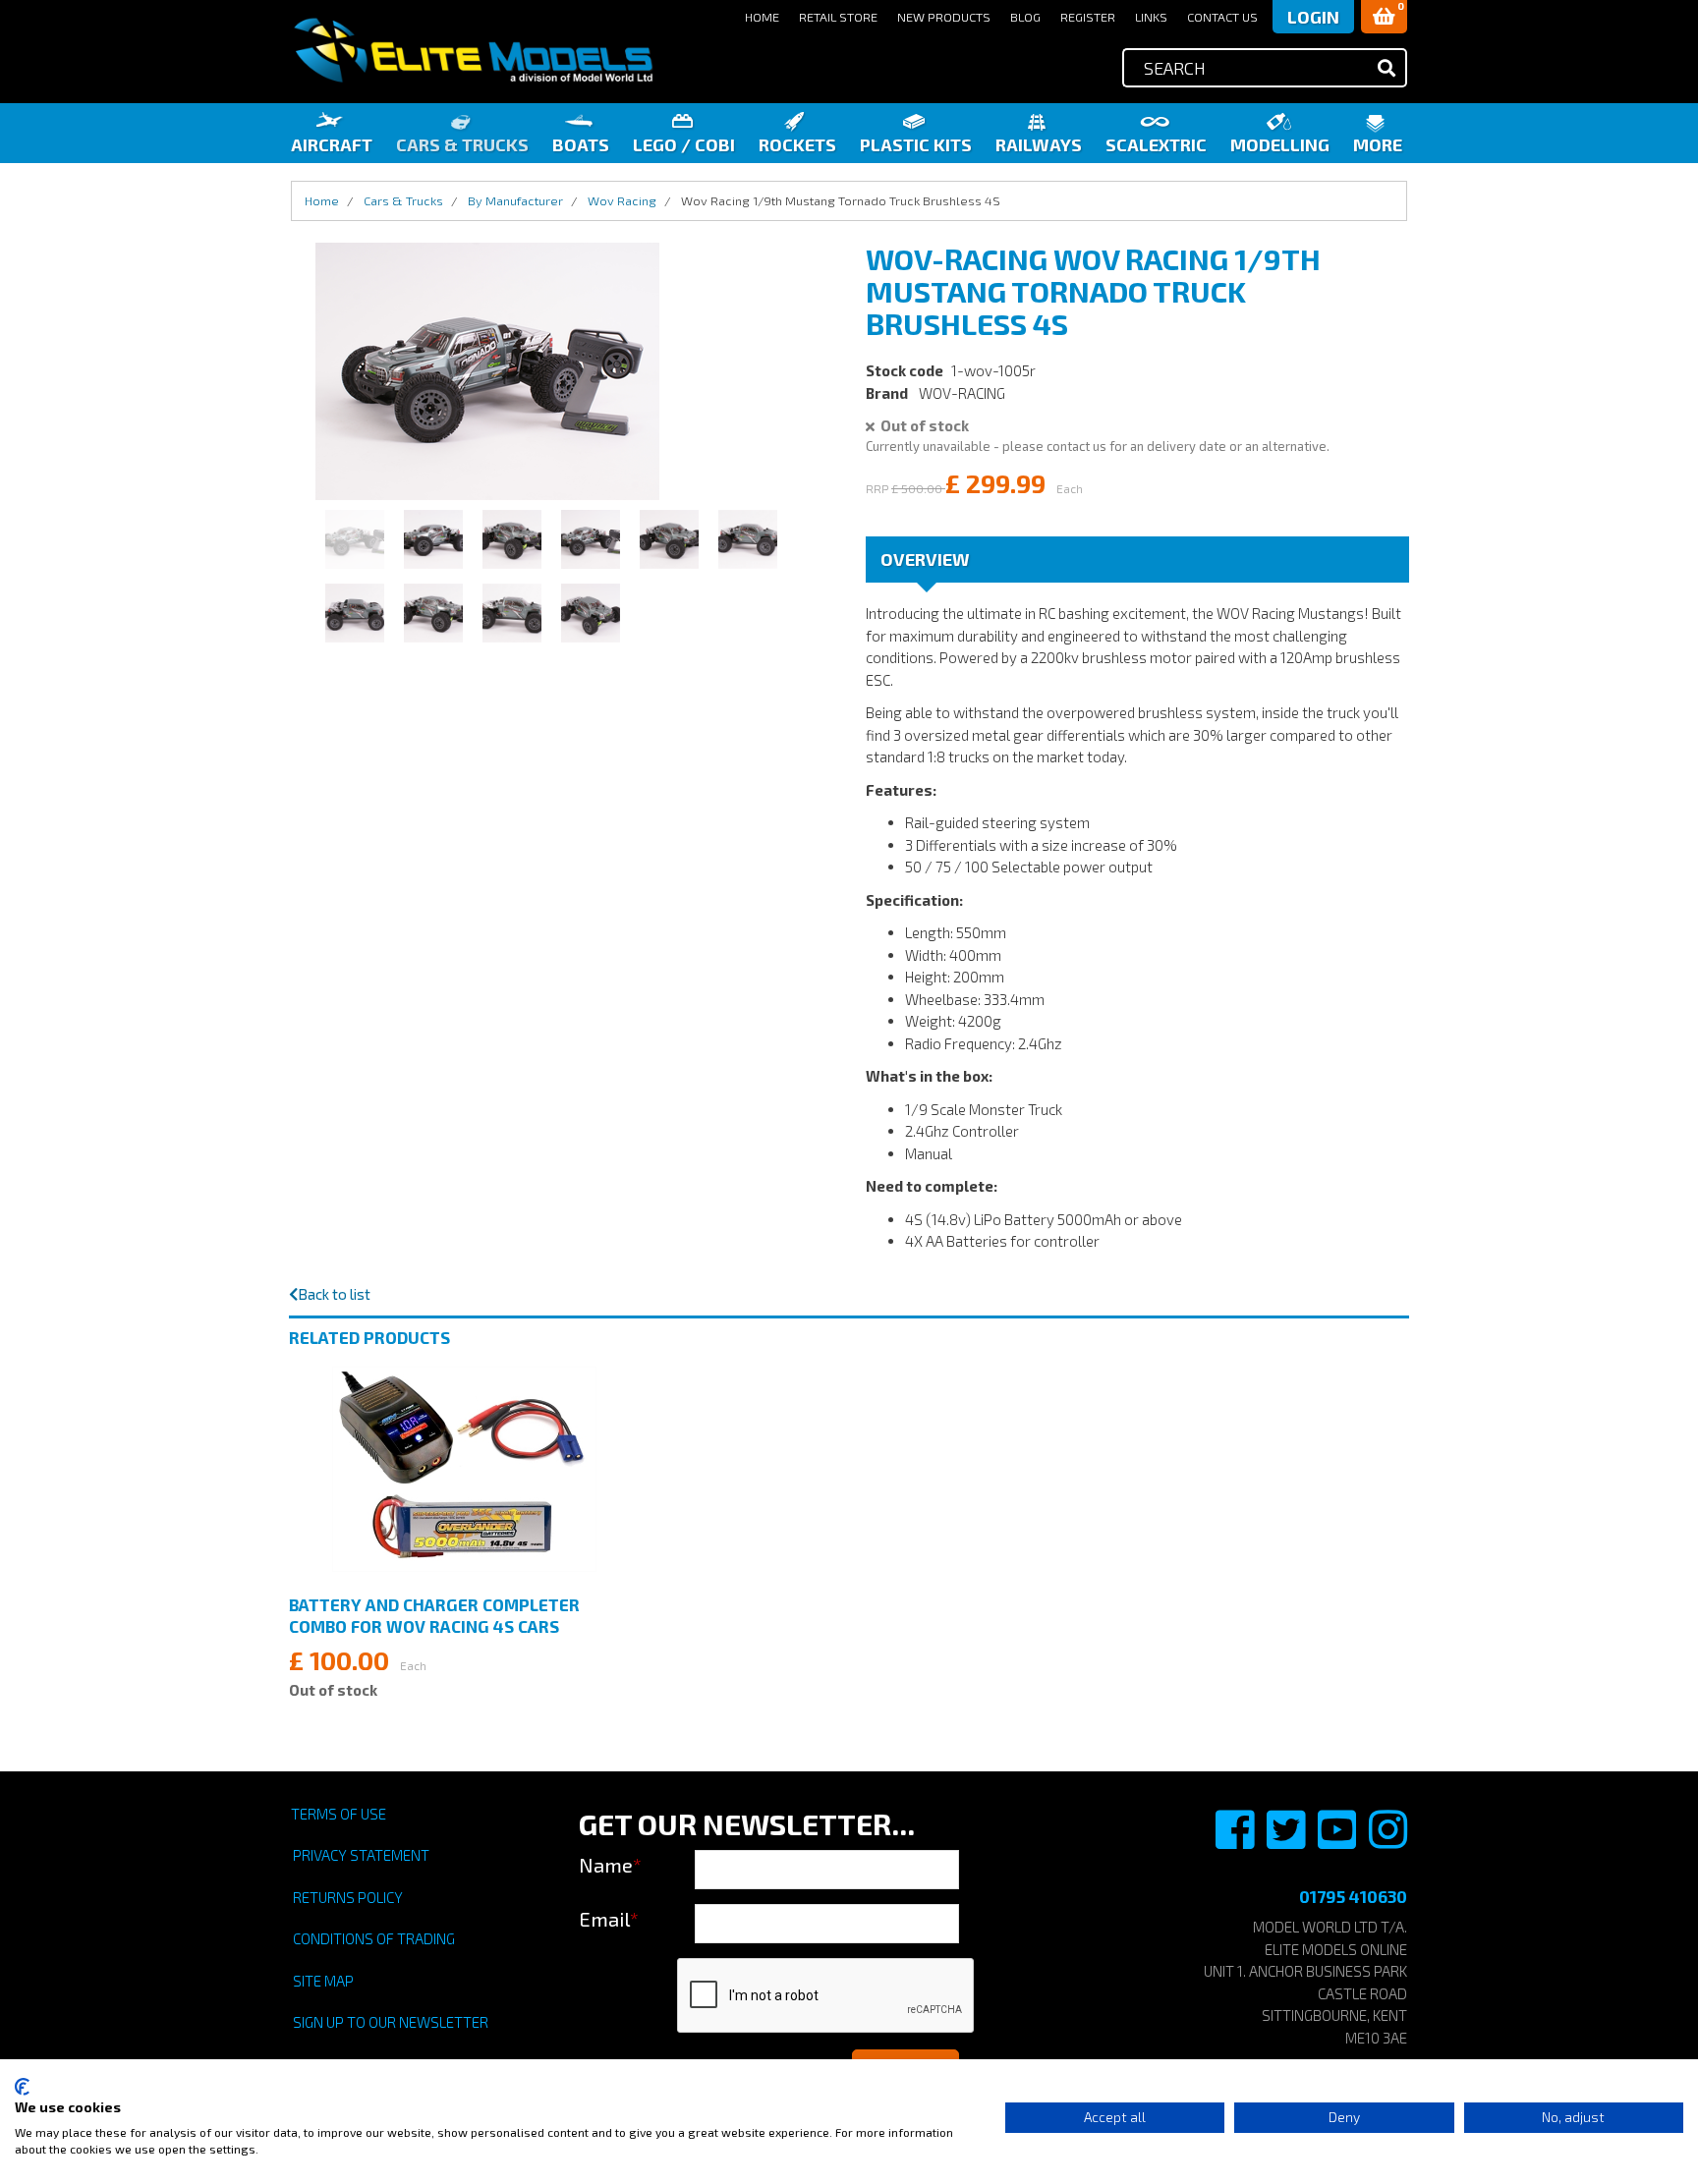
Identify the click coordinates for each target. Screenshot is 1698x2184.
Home (762, 17)
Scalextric (1156, 144)
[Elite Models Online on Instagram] (1388, 1840)
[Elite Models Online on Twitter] (1287, 1840)
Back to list (334, 1294)
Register (1088, 17)
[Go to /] (473, 51)
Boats (581, 144)
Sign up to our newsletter (391, 2022)
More (1378, 144)
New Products (944, 17)
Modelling (1280, 144)
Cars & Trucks (462, 144)
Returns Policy (348, 1897)
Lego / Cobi (684, 144)
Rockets (797, 144)
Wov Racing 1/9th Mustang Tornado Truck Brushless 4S (841, 200)
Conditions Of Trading (374, 1938)
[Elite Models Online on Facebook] (1236, 1840)
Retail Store (838, 17)
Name (610, 1865)
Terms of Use (339, 1814)
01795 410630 (1353, 1896)
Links (1151, 17)
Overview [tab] (925, 559)
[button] (1384, 17)
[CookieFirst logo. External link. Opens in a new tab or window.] (22, 2087)
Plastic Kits (916, 144)
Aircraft (332, 144)
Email (609, 1919)
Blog (1025, 17)
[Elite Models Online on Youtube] (1338, 1840)
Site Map (323, 1981)
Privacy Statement (361, 1855)
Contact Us (1222, 17)
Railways (1039, 144)
